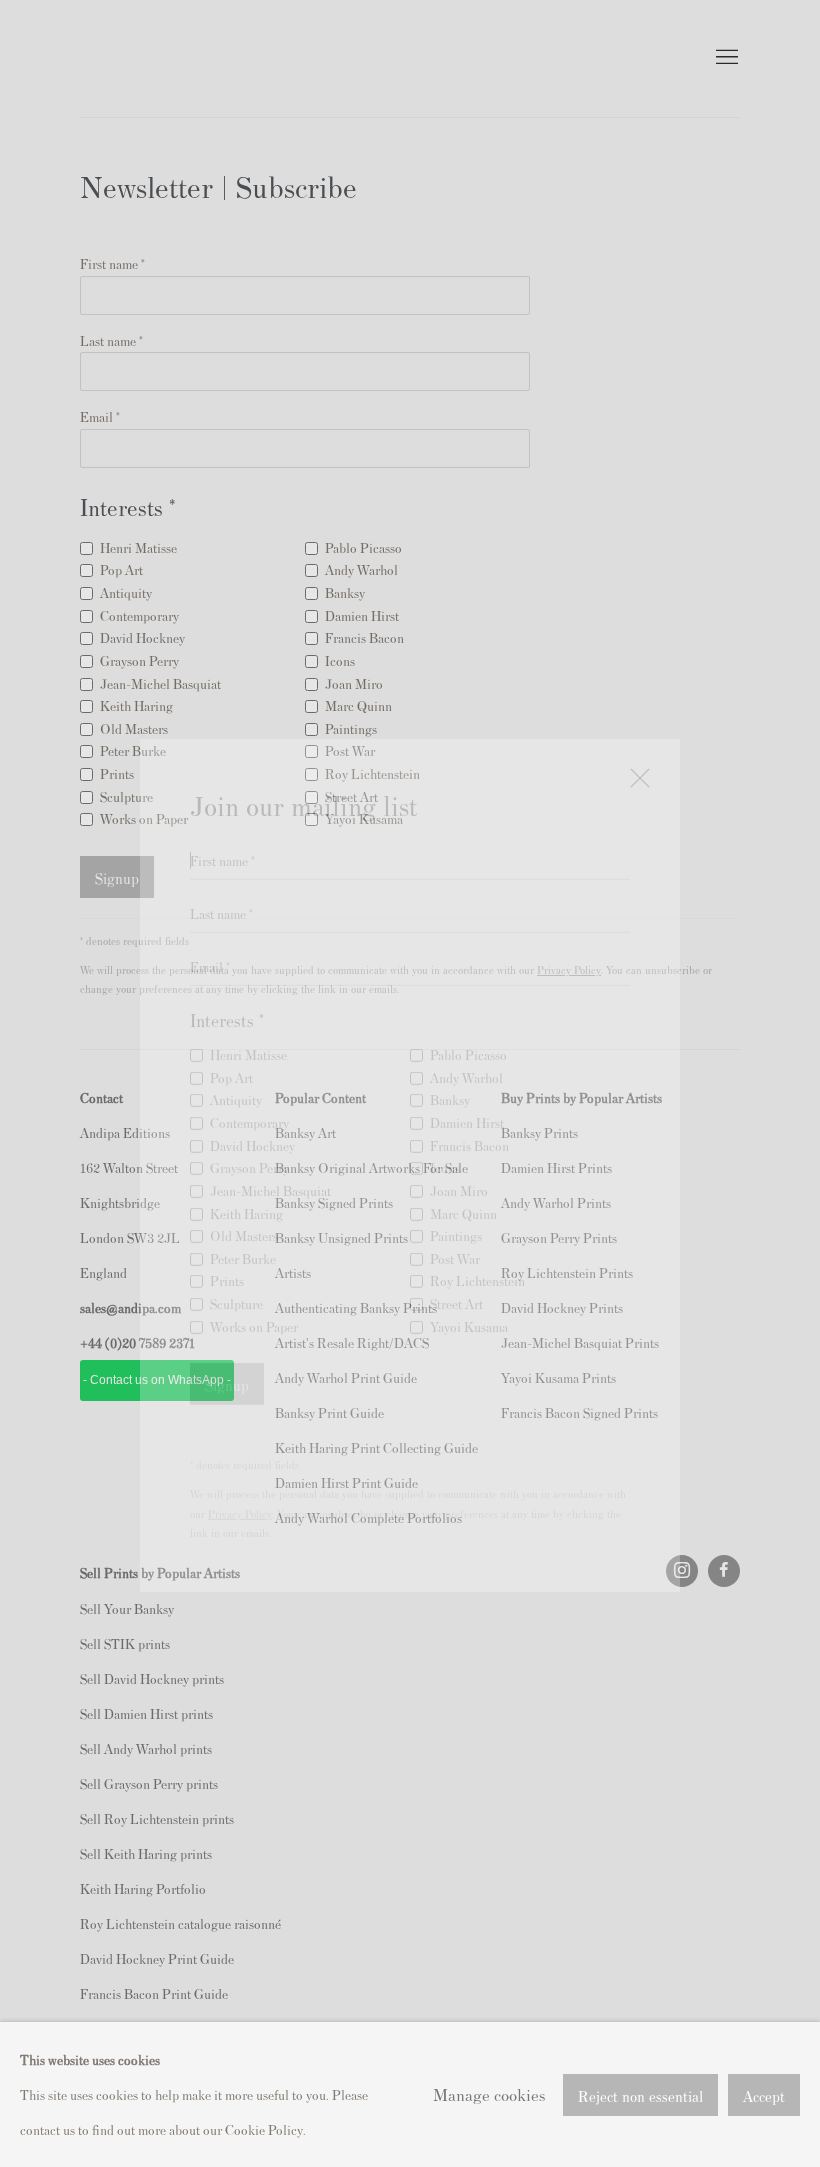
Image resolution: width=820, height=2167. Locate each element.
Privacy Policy (240, 1456)
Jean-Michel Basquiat (270, 1133)
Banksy (450, 1043)
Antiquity (236, 1043)
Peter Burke (243, 1201)
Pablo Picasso (468, 997)
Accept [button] (764, 2094)
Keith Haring (246, 1156)
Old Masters (244, 1178)
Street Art (456, 1246)
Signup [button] (227, 1327)
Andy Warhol (466, 1020)
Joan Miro (459, 1133)
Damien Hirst (467, 1065)
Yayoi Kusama (469, 1269)
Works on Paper (254, 1269)
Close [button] (635, 729)
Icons (445, 1110)
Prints (227, 1224)
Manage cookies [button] (489, 2094)
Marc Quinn (463, 1156)
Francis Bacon (469, 1088)
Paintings (456, 1178)
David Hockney (252, 1088)
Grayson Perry (249, 1110)
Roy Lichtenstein (477, 1224)
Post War (455, 1201)
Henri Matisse (248, 997)
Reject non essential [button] (640, 2094)
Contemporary (249, 1065)
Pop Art (231, 1020)
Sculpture (236, 1246)
